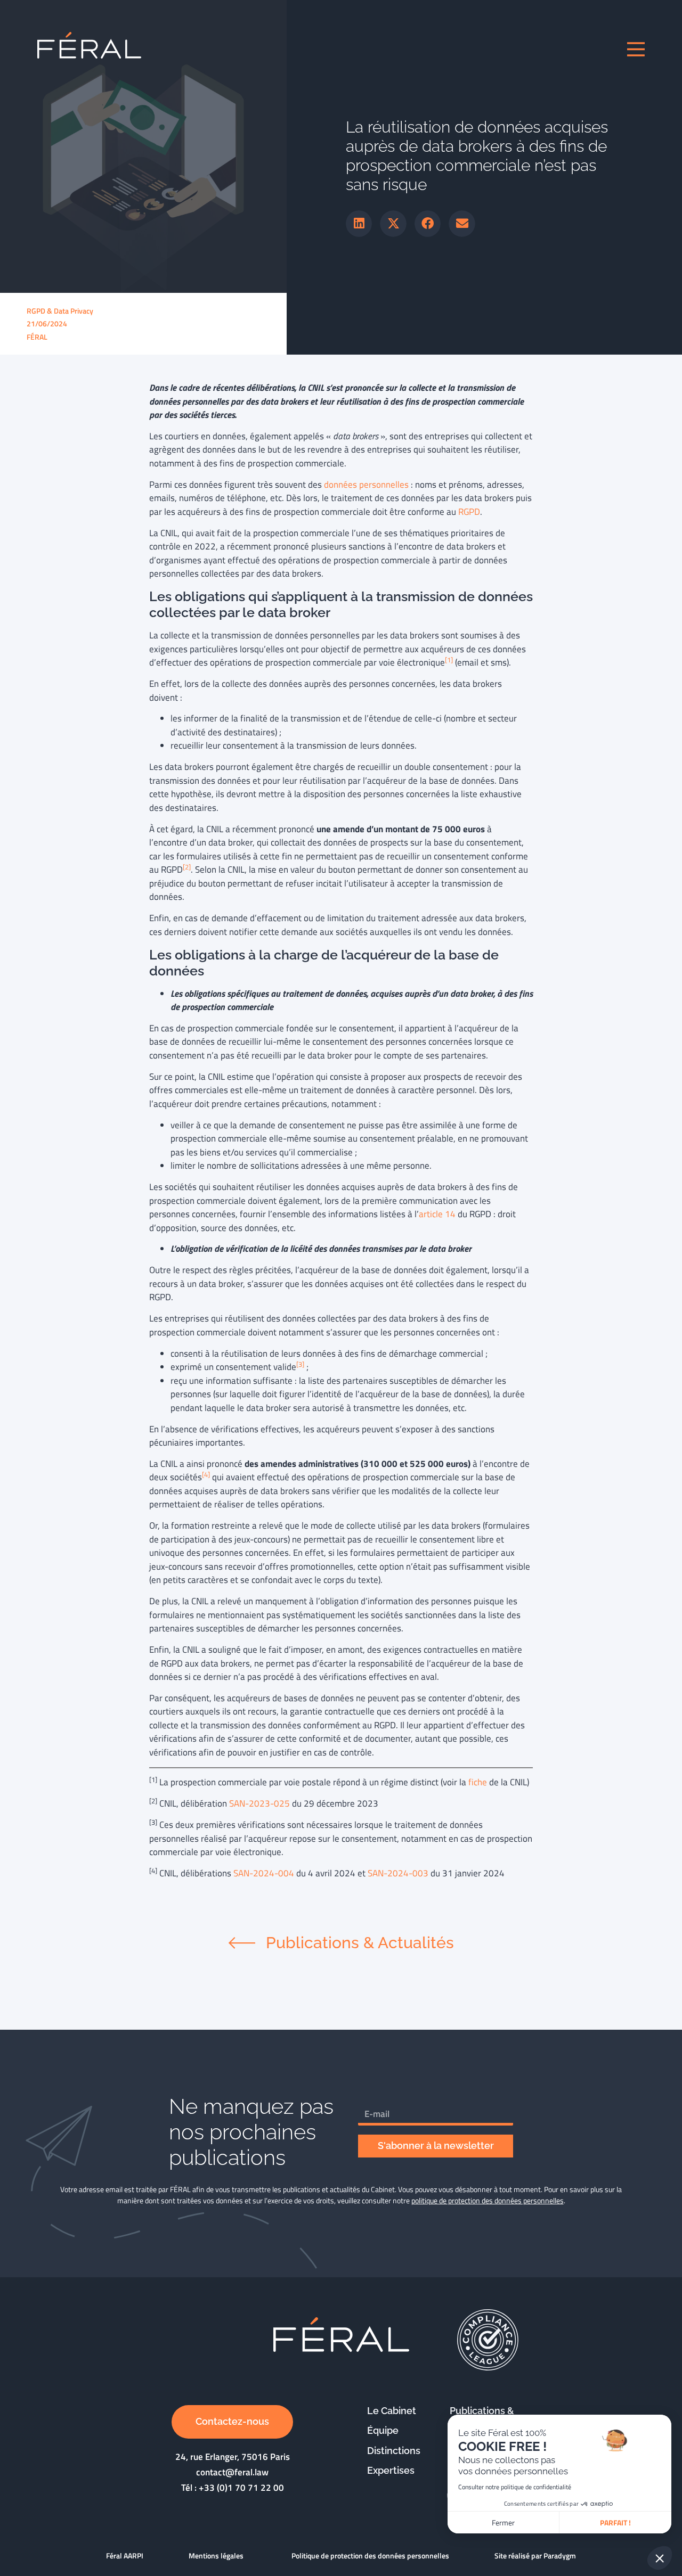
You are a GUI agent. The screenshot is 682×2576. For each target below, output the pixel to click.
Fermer (503, 2522)
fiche (478, 1782)
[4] (206, 1475)
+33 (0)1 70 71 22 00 (241, 2488)
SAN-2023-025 (259, 1803)
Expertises (391, 2470)
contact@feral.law (232, 2472)
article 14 (437, 1214)
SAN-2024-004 (264, 1873)
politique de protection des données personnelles (488, 2200)
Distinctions (394, 2451)
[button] (359, 224)
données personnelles (367, 485)
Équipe (383, 2430)
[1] (449, 660)
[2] (187, 867)
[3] (300, 1364)
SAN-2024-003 (398, 1873)
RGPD (469, 512)
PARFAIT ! (615, 2522)
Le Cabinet (392, 2411)
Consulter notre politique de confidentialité (515, 2487)
